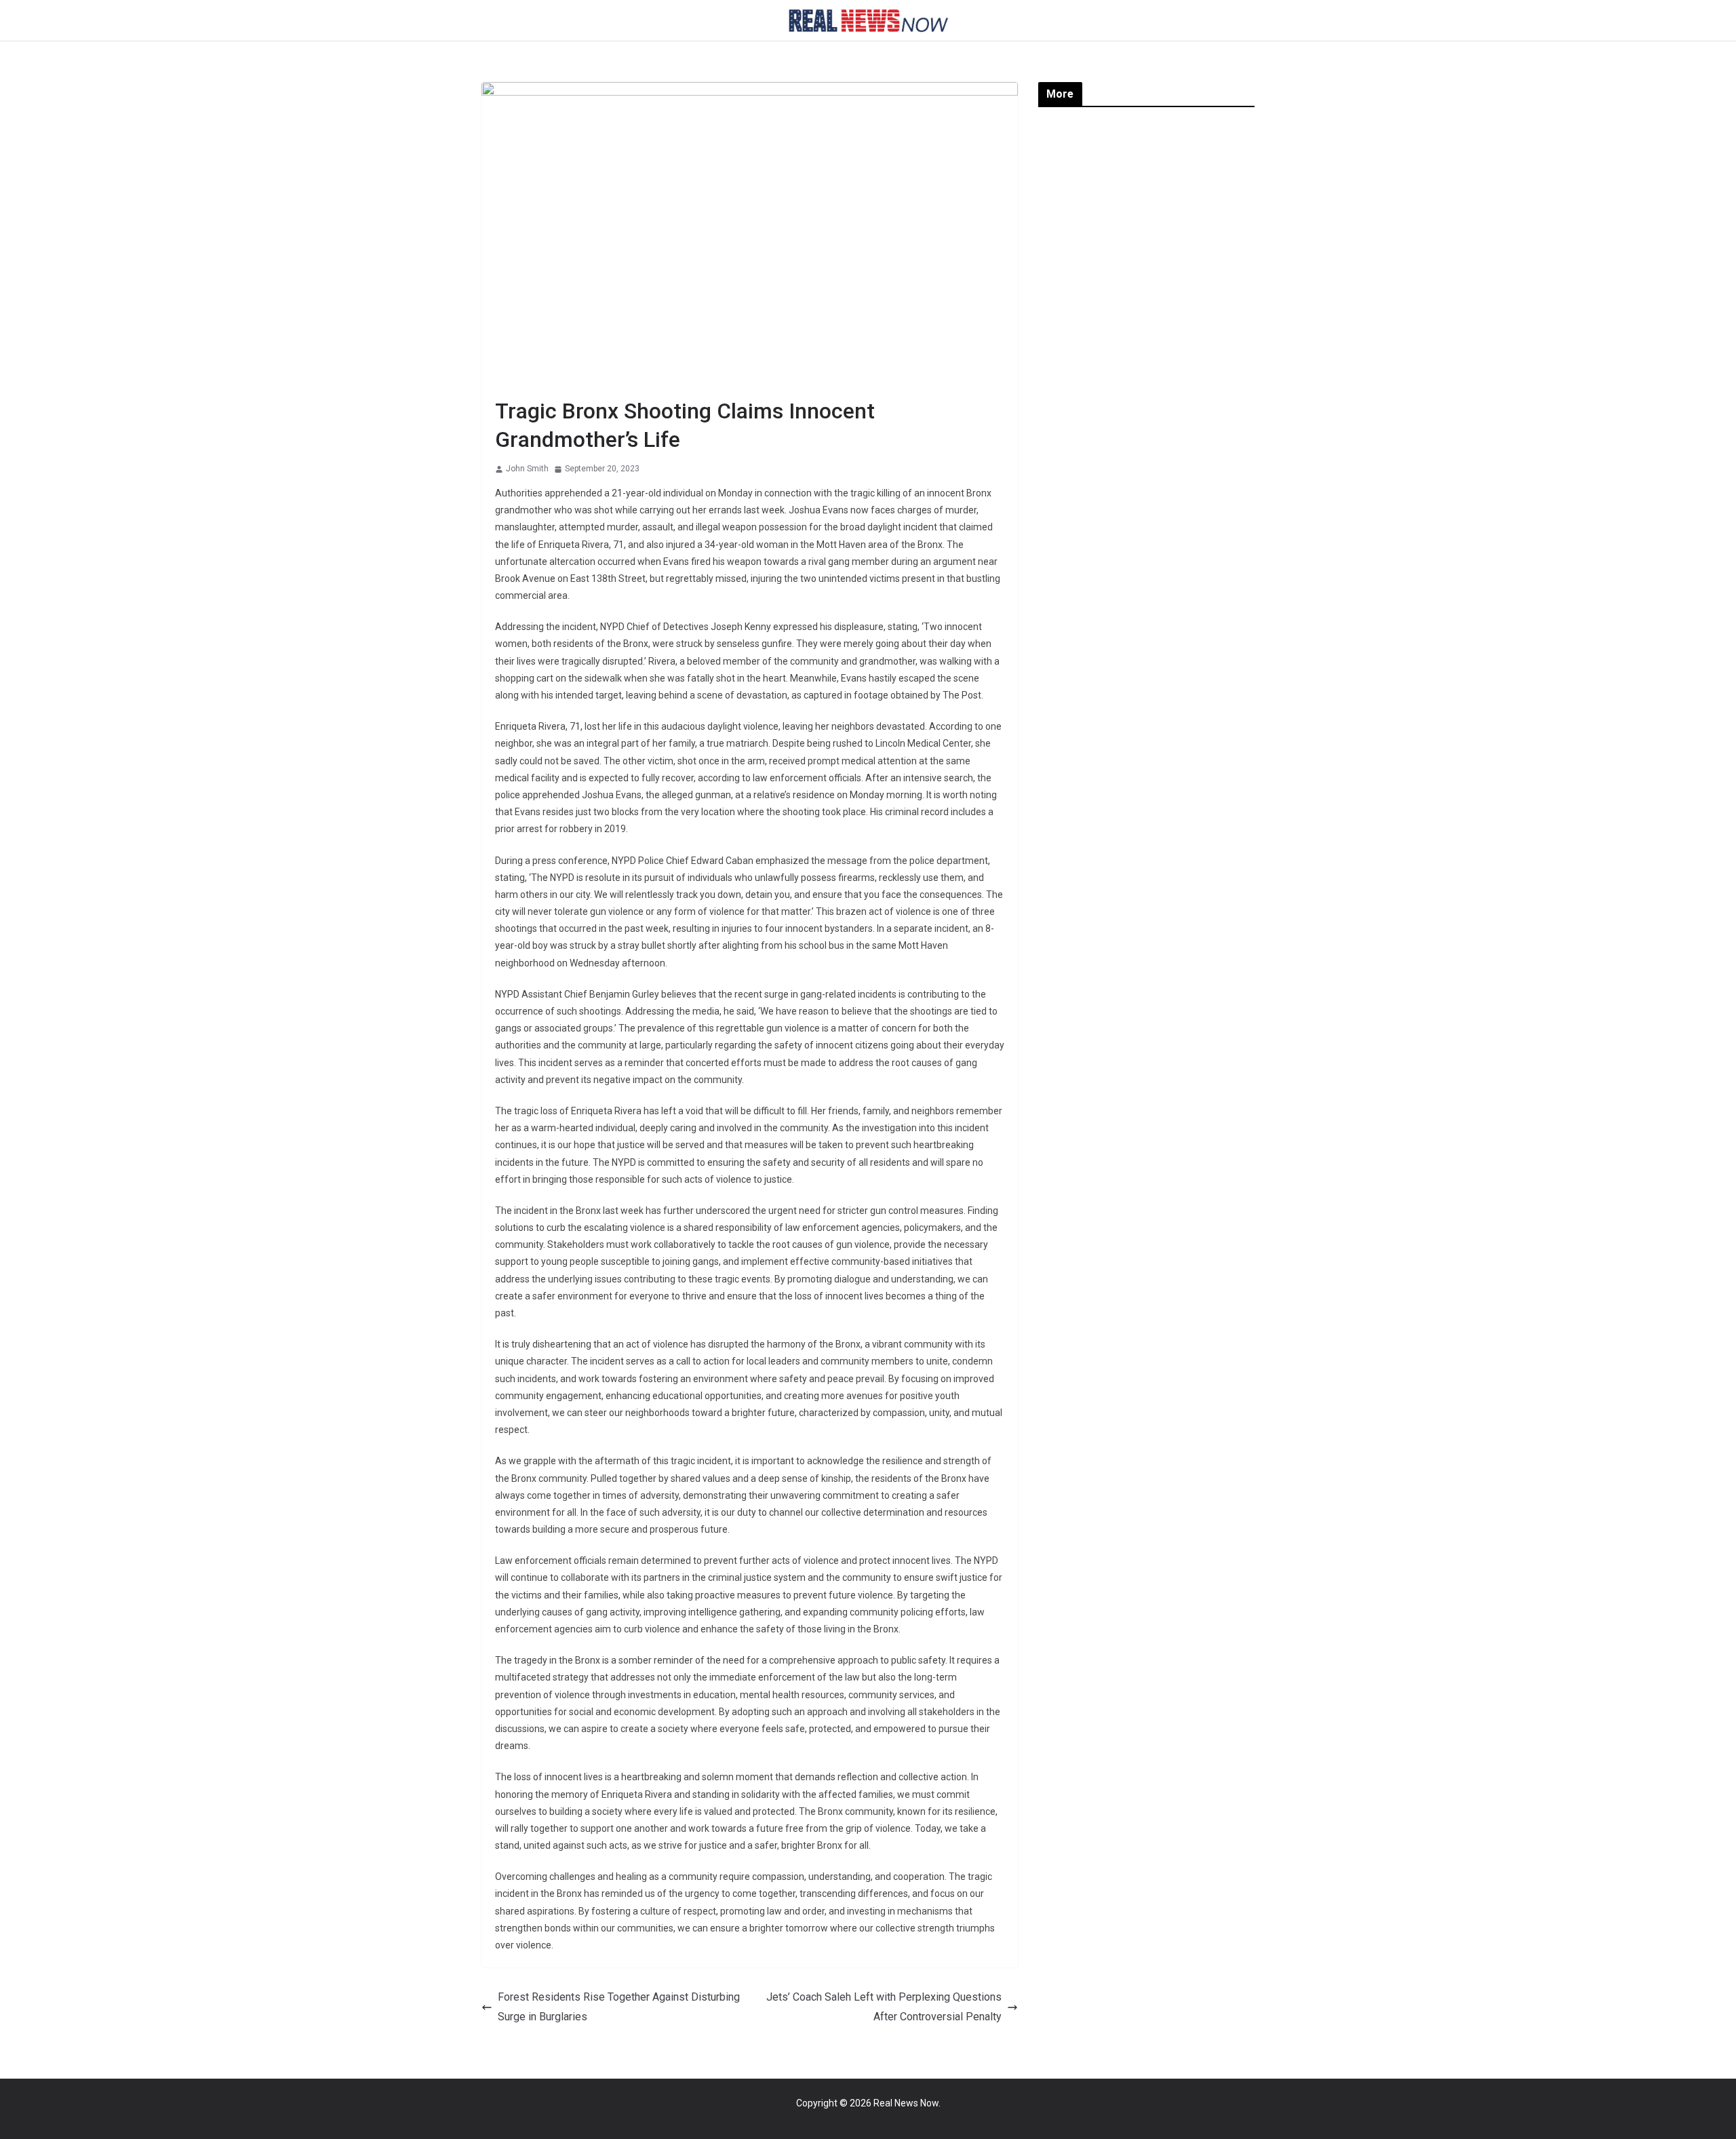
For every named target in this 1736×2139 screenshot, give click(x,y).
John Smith (527, 469)
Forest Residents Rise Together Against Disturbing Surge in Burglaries (619, 2007)
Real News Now (906, 2103)
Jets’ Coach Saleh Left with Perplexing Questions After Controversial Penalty (884, 2007)
